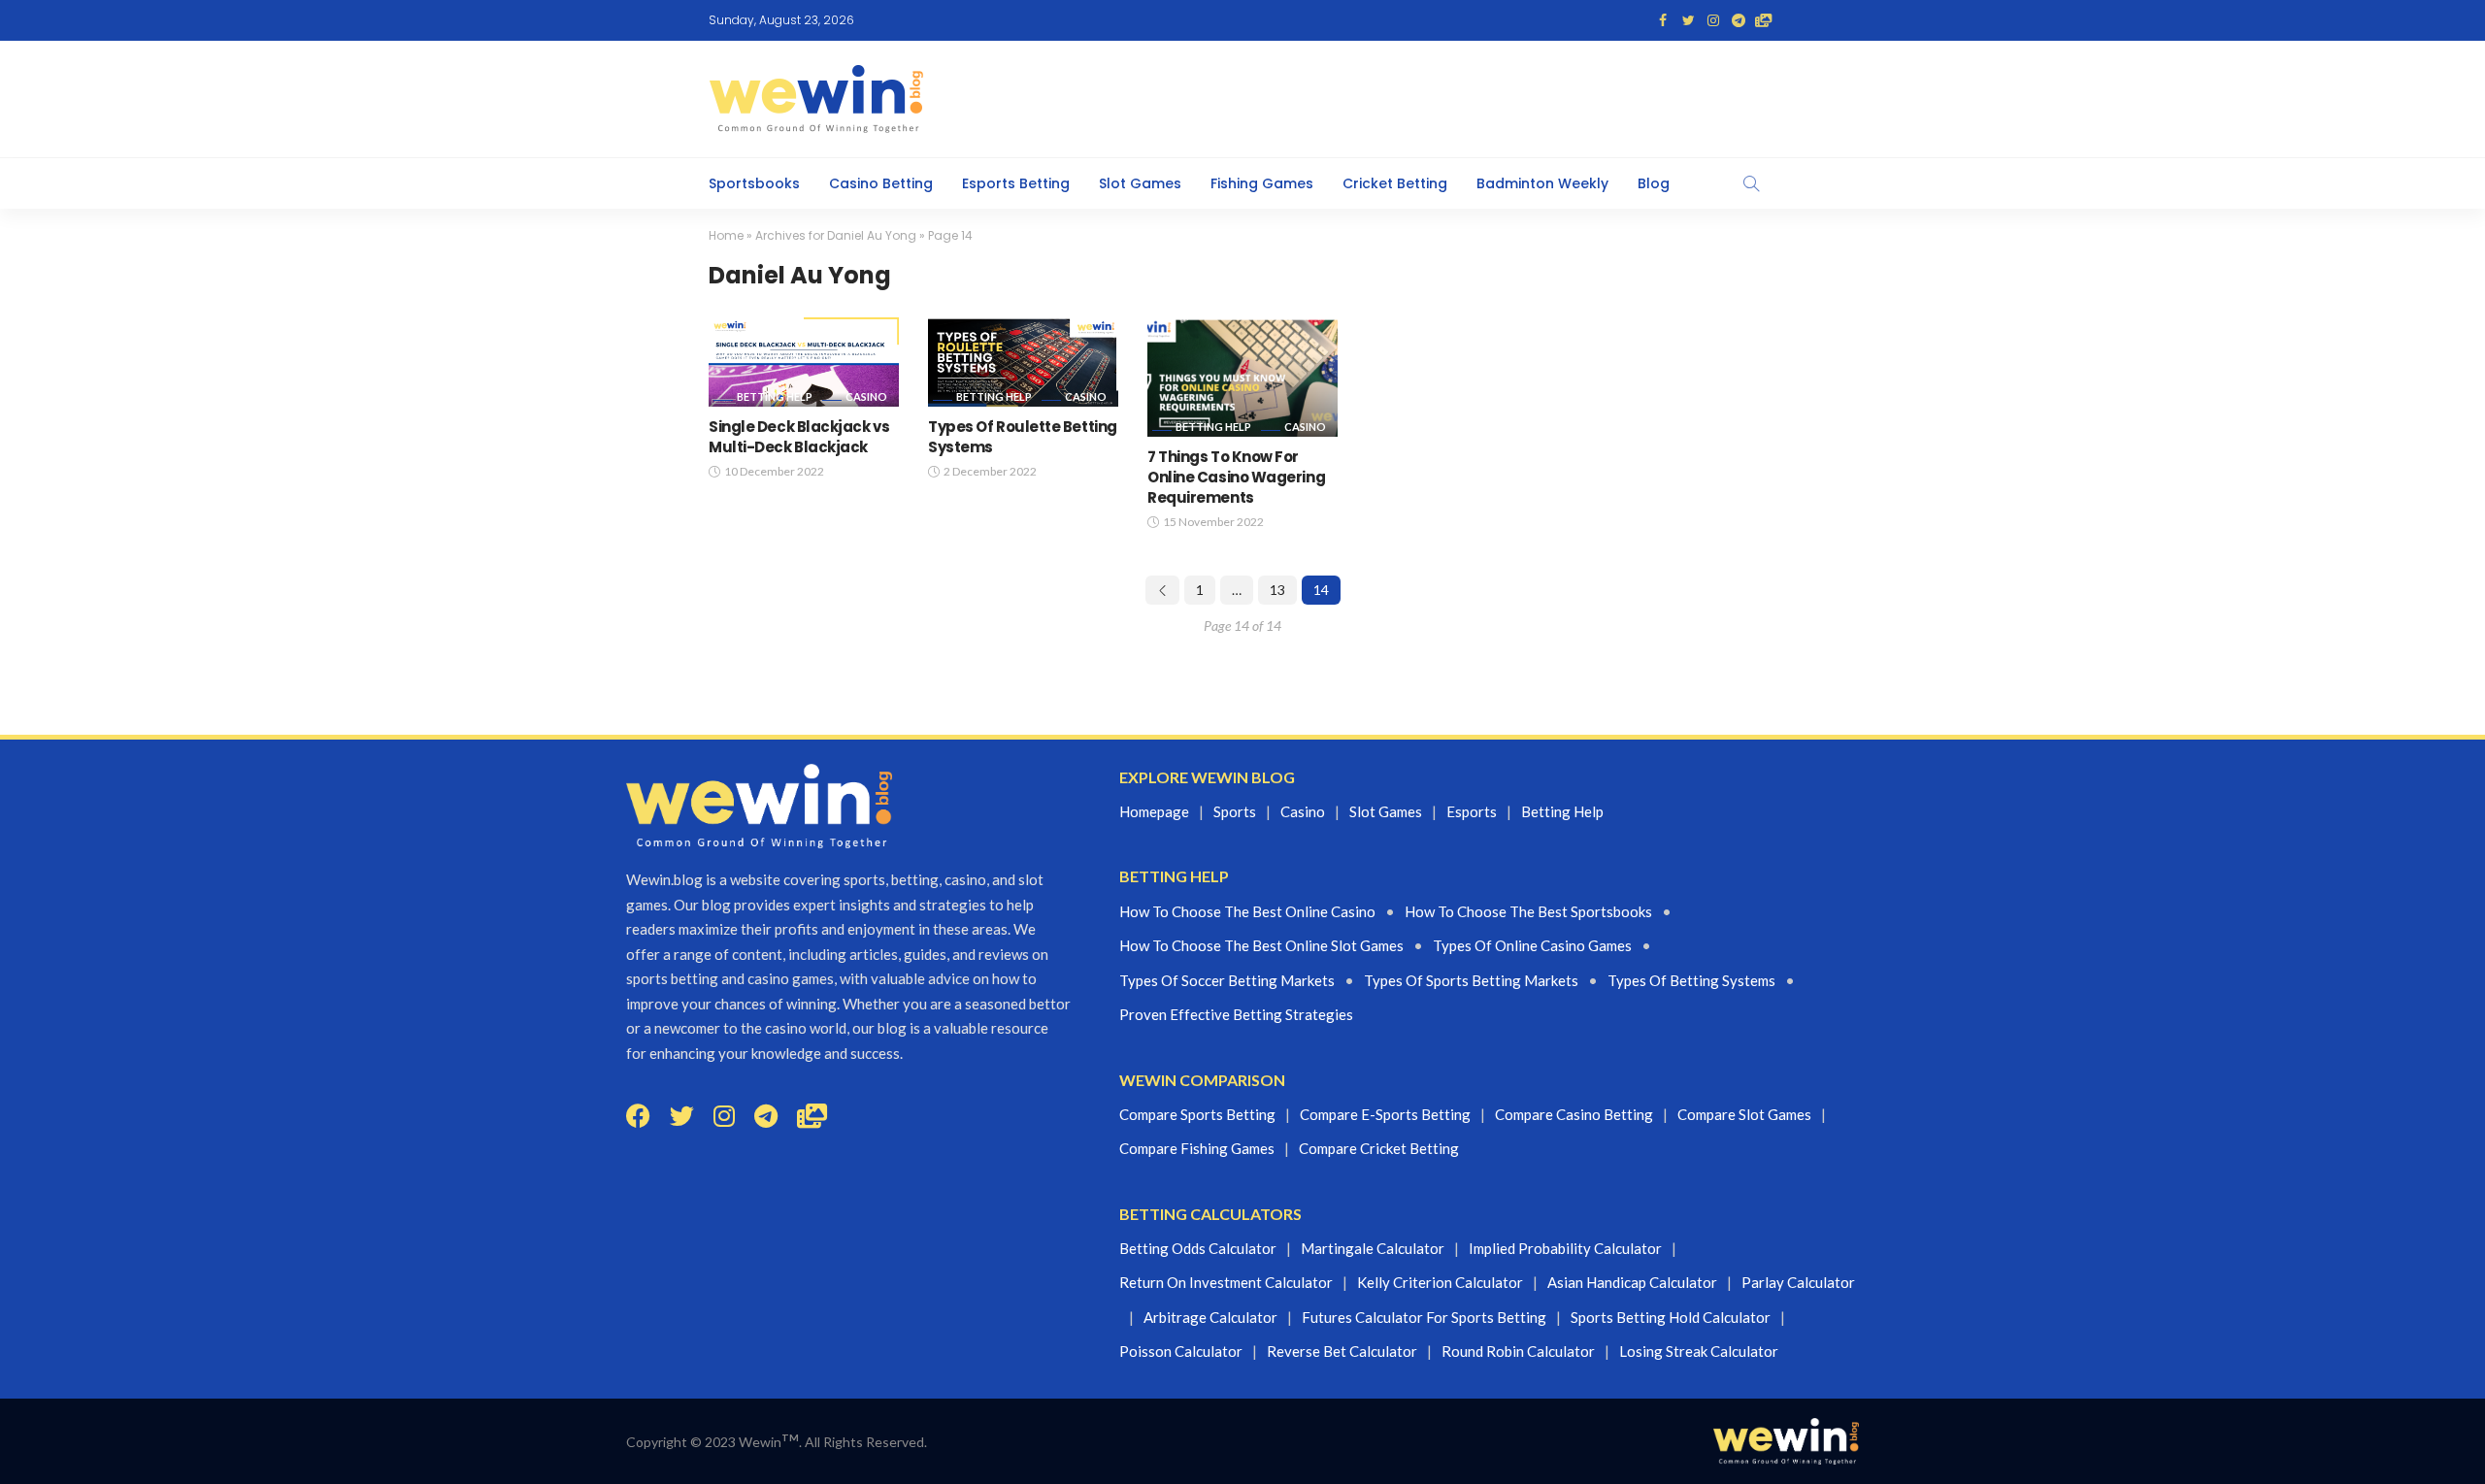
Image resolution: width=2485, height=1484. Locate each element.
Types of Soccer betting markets (1227, 980)
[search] (1751, 183)
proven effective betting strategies (1236, 1014)
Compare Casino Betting (1574, 1114)
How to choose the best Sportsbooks (1528, 911)
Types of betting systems (1691, 980)
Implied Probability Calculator (1565, 1248)
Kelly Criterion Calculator (1440, 1282)
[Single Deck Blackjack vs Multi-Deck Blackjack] (804, 362)
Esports (1472, 811)
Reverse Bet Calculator (1342, 1351)
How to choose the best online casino (1247, 911)
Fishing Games (1262, 183)
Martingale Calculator (1373, 1248)
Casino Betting (881, 183)
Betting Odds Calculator (1198, 1248)
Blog (1654, 183)
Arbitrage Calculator (1210, 1317)
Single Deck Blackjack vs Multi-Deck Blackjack (799, 437)
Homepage (1154, 811)
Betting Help (775, 396)
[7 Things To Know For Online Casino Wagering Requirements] (1242, 377)
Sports (1235, 811)
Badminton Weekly (1542, 183)
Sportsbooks (754, 183)
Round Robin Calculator (1518, 1351)
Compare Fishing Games (1197, 1148)
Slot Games (1140, 183)
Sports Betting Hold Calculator (1671, 1317)
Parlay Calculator (1798, 1282)
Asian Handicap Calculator (1632, 1282)
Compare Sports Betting (1197, 1114)
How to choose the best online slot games (1261, 945)
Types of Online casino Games (1532, 945)
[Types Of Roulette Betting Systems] (1023, 362)
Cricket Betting (1395, 183)
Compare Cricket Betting (1379, 1148)
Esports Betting (1016, 183)
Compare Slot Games (1744, 1114)
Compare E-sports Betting (1385, 1114)
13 (1277, 590)
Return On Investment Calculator (1226, 1282)
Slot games (1386, 811)
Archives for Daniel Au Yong (836, 235)
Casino (866, 396)
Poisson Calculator (1181, 1351)
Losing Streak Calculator (1699, 1351)
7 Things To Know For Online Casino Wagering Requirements (1236, 477)
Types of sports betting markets (1471, 980)
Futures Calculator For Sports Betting (1424, 1317)
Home (726, 235)
